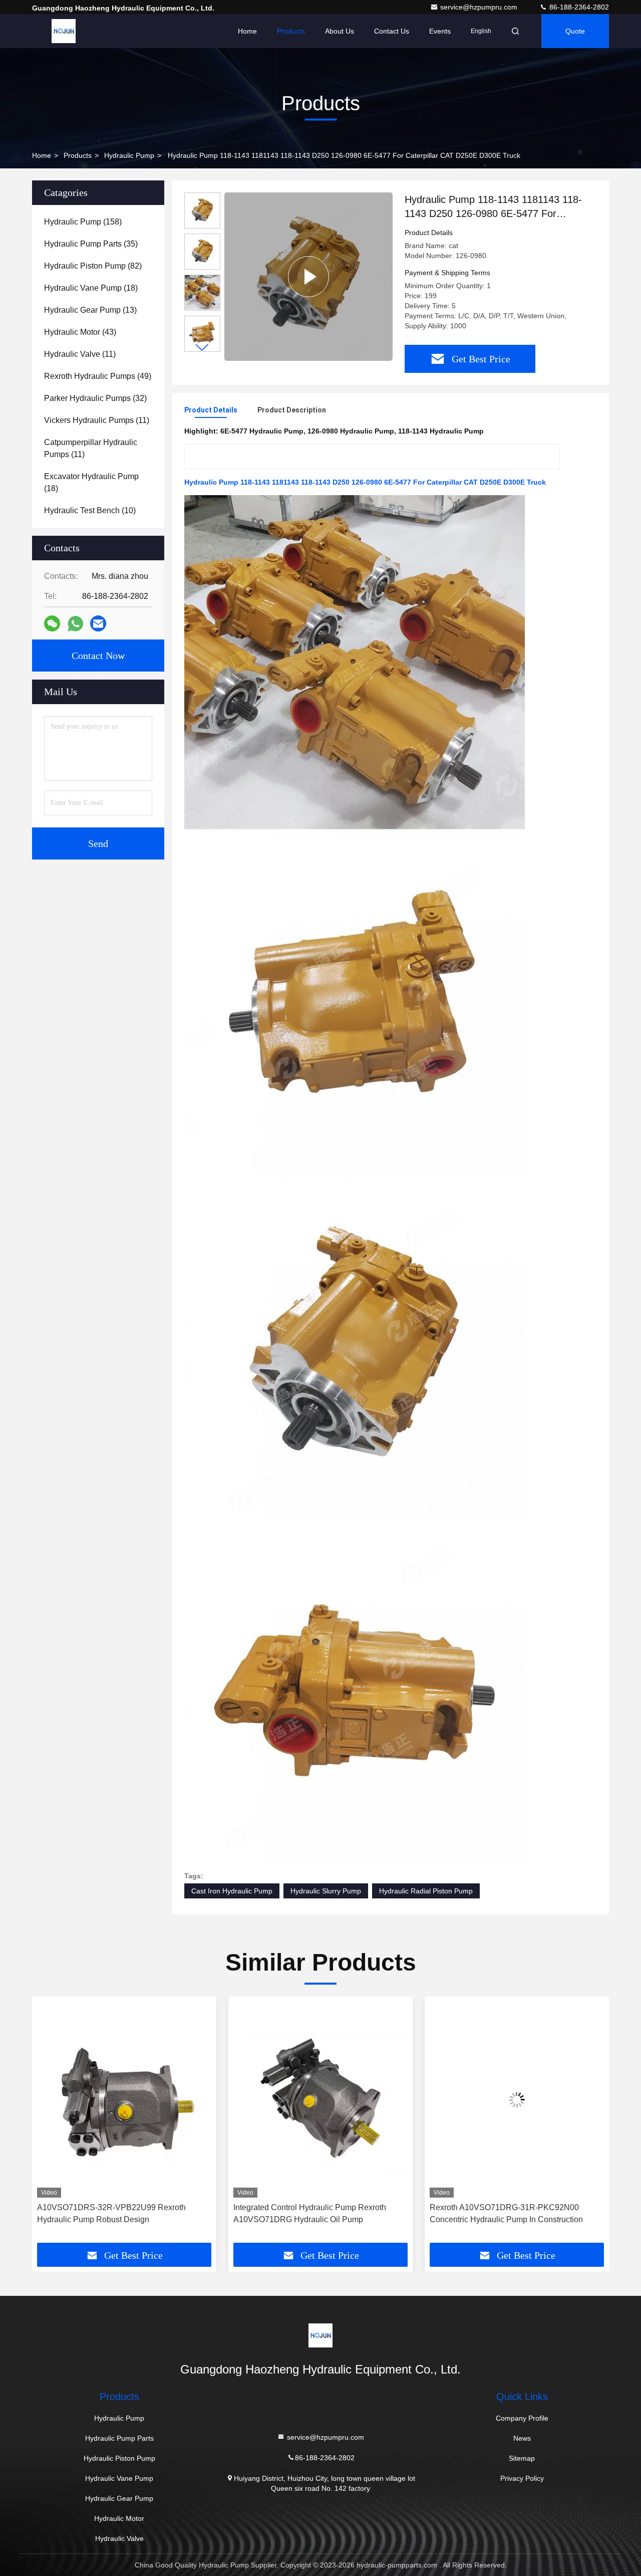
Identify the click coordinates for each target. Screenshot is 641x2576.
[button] (202, 348)
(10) (90, 510)
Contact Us (392, 31)
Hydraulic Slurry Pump (326, 1891)
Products (291, 31)
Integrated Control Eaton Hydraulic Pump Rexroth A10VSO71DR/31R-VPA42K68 (503, 2213)
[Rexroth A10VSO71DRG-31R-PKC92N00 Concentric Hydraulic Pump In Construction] (320, 2100)
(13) (90, 310)
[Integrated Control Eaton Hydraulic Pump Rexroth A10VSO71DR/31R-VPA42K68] (517, 2100)
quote (575, 31)
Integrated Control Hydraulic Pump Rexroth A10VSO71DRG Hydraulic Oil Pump (113, 2213)
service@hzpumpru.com (480, 7)
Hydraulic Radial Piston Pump (426, 1891)
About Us (340, 31)
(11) (80, 354)
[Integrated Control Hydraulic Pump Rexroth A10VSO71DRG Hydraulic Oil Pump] (124, 2100)
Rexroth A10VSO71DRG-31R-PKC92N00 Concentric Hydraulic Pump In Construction (310, 2213)
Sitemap (522, 2458)
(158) (83, 222)
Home (247, 31)
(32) (95, 398)
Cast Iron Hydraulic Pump (232, 1891)
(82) (93, 266)
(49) (98, 376)
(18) (91, 288)
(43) (80, 332)
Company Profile (522, 2418)
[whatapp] (75, 624)
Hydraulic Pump (129, 155)
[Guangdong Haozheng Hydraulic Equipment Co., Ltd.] (64, 31)
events (440, 31)
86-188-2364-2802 (578, 7)
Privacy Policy (522, 2478)
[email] (98, 623)
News (522, 2438)
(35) (91, 244)
